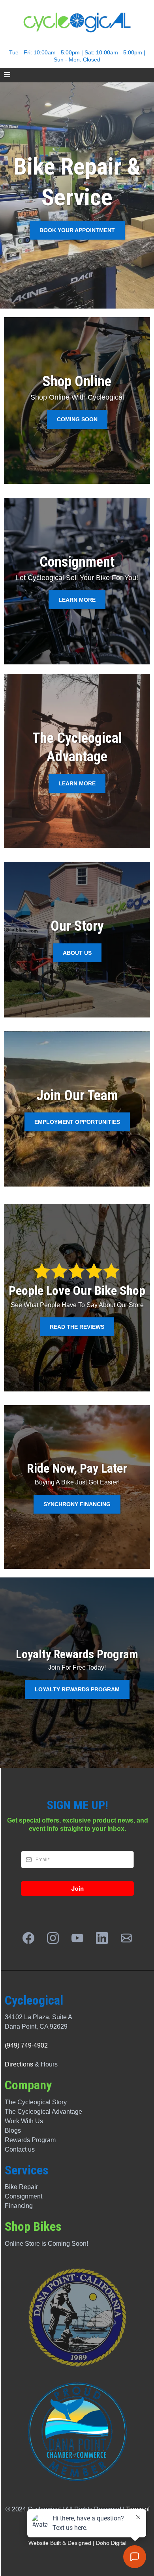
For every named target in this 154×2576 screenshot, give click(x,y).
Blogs (13, 2131)
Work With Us (24, 2121)
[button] (7, 75)
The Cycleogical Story (36, 2102)
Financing (19, 2206)
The (11, 2112)
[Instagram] (53, 1938)
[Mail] (126, 1938)
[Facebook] (28, 1938)
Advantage (66, 2112)
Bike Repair (21, 2187)
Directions (19, 2064)
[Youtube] (77, 1938)
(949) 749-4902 (26, 2045)
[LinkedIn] (102, 1938)
